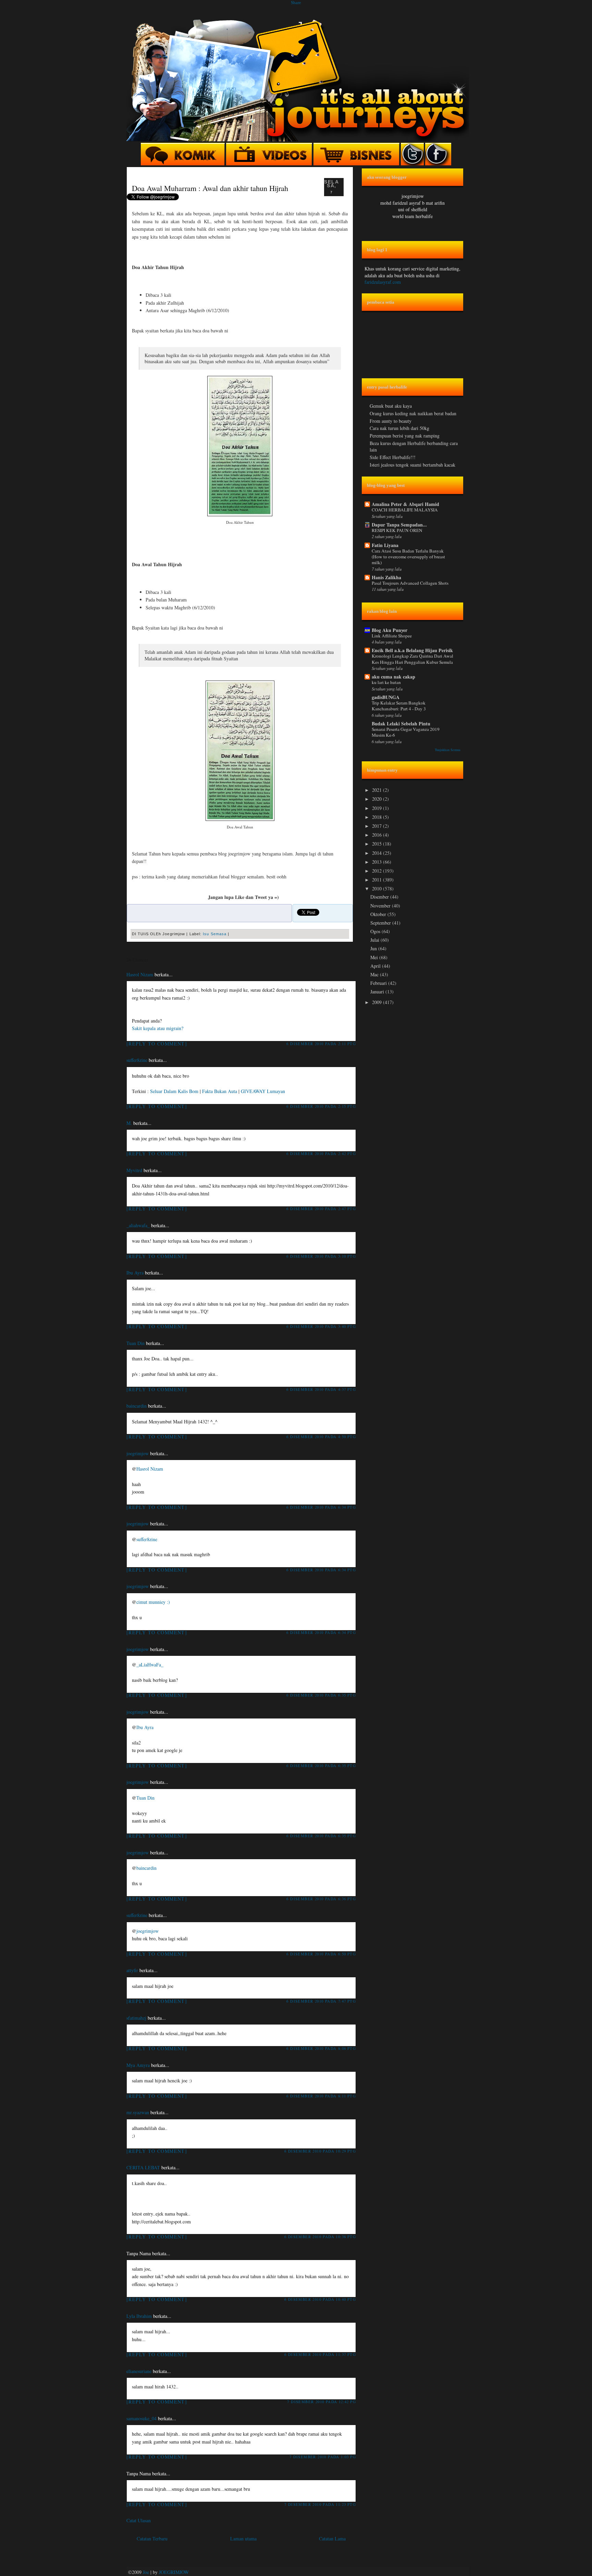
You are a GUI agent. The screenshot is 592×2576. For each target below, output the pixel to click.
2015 (378, 844)
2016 (378, 835)
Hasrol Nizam (140, 974)
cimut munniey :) (153, 1602)
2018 (378, 817)
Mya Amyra (138, 2065)
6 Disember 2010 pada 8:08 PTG (321, 2048)
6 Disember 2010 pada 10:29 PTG (320, 2151)
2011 (378, 880)
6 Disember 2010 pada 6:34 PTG (321, 1507)
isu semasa (215, 934)
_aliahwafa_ (138, 1225)
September (381, 923)
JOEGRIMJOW (174, 2572)
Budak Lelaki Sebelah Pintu (401, 724)
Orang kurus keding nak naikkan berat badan (413, 413)
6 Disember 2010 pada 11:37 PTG (320, 2354)
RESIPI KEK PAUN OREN (397, 530)
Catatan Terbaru (152, 2539)
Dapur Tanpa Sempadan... (399, 525)
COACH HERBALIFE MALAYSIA (405, 510)
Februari (379, 983)
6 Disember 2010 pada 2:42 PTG (321, 1153)
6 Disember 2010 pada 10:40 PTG (320, 2299)
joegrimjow (138, 1453)
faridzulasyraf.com (383, 282)
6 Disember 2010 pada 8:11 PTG (321, 2096)
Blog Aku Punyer (390, 630)
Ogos (376, 931)
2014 (378, 853)
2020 (378, 799)
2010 (378, 889)
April (376, 966)
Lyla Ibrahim (139, 2316)
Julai (375, 940)
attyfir (132, 1970)
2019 (378, 808)
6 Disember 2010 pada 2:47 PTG (321, 1209)
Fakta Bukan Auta (220, 1091)
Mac (375, 974)
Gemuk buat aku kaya (391, 406)
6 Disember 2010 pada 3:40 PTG (321, 1326)
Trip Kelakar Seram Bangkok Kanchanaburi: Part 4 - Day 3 (399, 706)
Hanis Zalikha (386, 577)
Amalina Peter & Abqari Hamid (405, 504)
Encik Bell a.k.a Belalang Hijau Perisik (412, 650)
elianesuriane (139, 2371)
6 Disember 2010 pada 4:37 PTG (321, 1389)
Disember (380, 897)
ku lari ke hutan (386, 682)
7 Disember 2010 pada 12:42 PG (322, 2402)
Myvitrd (134, 1170)
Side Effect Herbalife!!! (393, 457)
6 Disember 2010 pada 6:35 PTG (321, 1695)
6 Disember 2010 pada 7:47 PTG (321, 2001)
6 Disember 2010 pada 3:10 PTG (321, 1256)
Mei (375, 957)
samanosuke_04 (141, 2418)
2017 (378, 826)
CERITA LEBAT (143, 2167)
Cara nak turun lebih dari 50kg (399, 428)
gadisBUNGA (386, 697)
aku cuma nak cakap (393, 677)
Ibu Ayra (135, 1273)
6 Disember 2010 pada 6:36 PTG (321, 1899)
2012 (378, 871)
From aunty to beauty (391, 421)
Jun (374, 948)
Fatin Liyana (385, 545)
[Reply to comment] (157, 1044)
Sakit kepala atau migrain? (158, 1028)
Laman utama (243, 2539)
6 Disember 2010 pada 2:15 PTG (321, 1106)
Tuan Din (135, 1343)
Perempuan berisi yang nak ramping (405, 436)
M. (129, 1123)
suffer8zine (137, 1060)
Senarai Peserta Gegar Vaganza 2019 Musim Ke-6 (406, 732)
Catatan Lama (332, 2539)
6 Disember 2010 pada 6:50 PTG (321, 1954)
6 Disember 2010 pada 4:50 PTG (321, 1437)
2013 (378, 862)
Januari (378, 992)
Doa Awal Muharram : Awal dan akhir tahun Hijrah (210, 188)
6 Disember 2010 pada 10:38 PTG (320, 2237)
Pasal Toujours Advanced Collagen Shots (410, 583)
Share (296, 3)
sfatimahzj (136, 2018)
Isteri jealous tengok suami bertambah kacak (412, 465)
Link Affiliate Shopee (392, 636)
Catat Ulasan (139, 2520)
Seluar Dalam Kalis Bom (174, 1091)
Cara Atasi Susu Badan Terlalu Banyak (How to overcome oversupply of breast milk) (408, 557)
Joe (146, 2572)
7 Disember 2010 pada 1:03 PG (323, 2457)
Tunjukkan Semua (448, 750)
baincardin (137, 1406)
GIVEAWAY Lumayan (263, 1091)
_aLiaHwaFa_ (150, 1665)
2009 (378, 1002)
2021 (378, 790)
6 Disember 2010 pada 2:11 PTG (321, 1044)
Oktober (379, 914)
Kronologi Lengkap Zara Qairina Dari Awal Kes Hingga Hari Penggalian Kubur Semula (412, 659)
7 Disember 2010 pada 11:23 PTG (320, 2504)
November (381, 906)
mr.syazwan (138, 2112)
